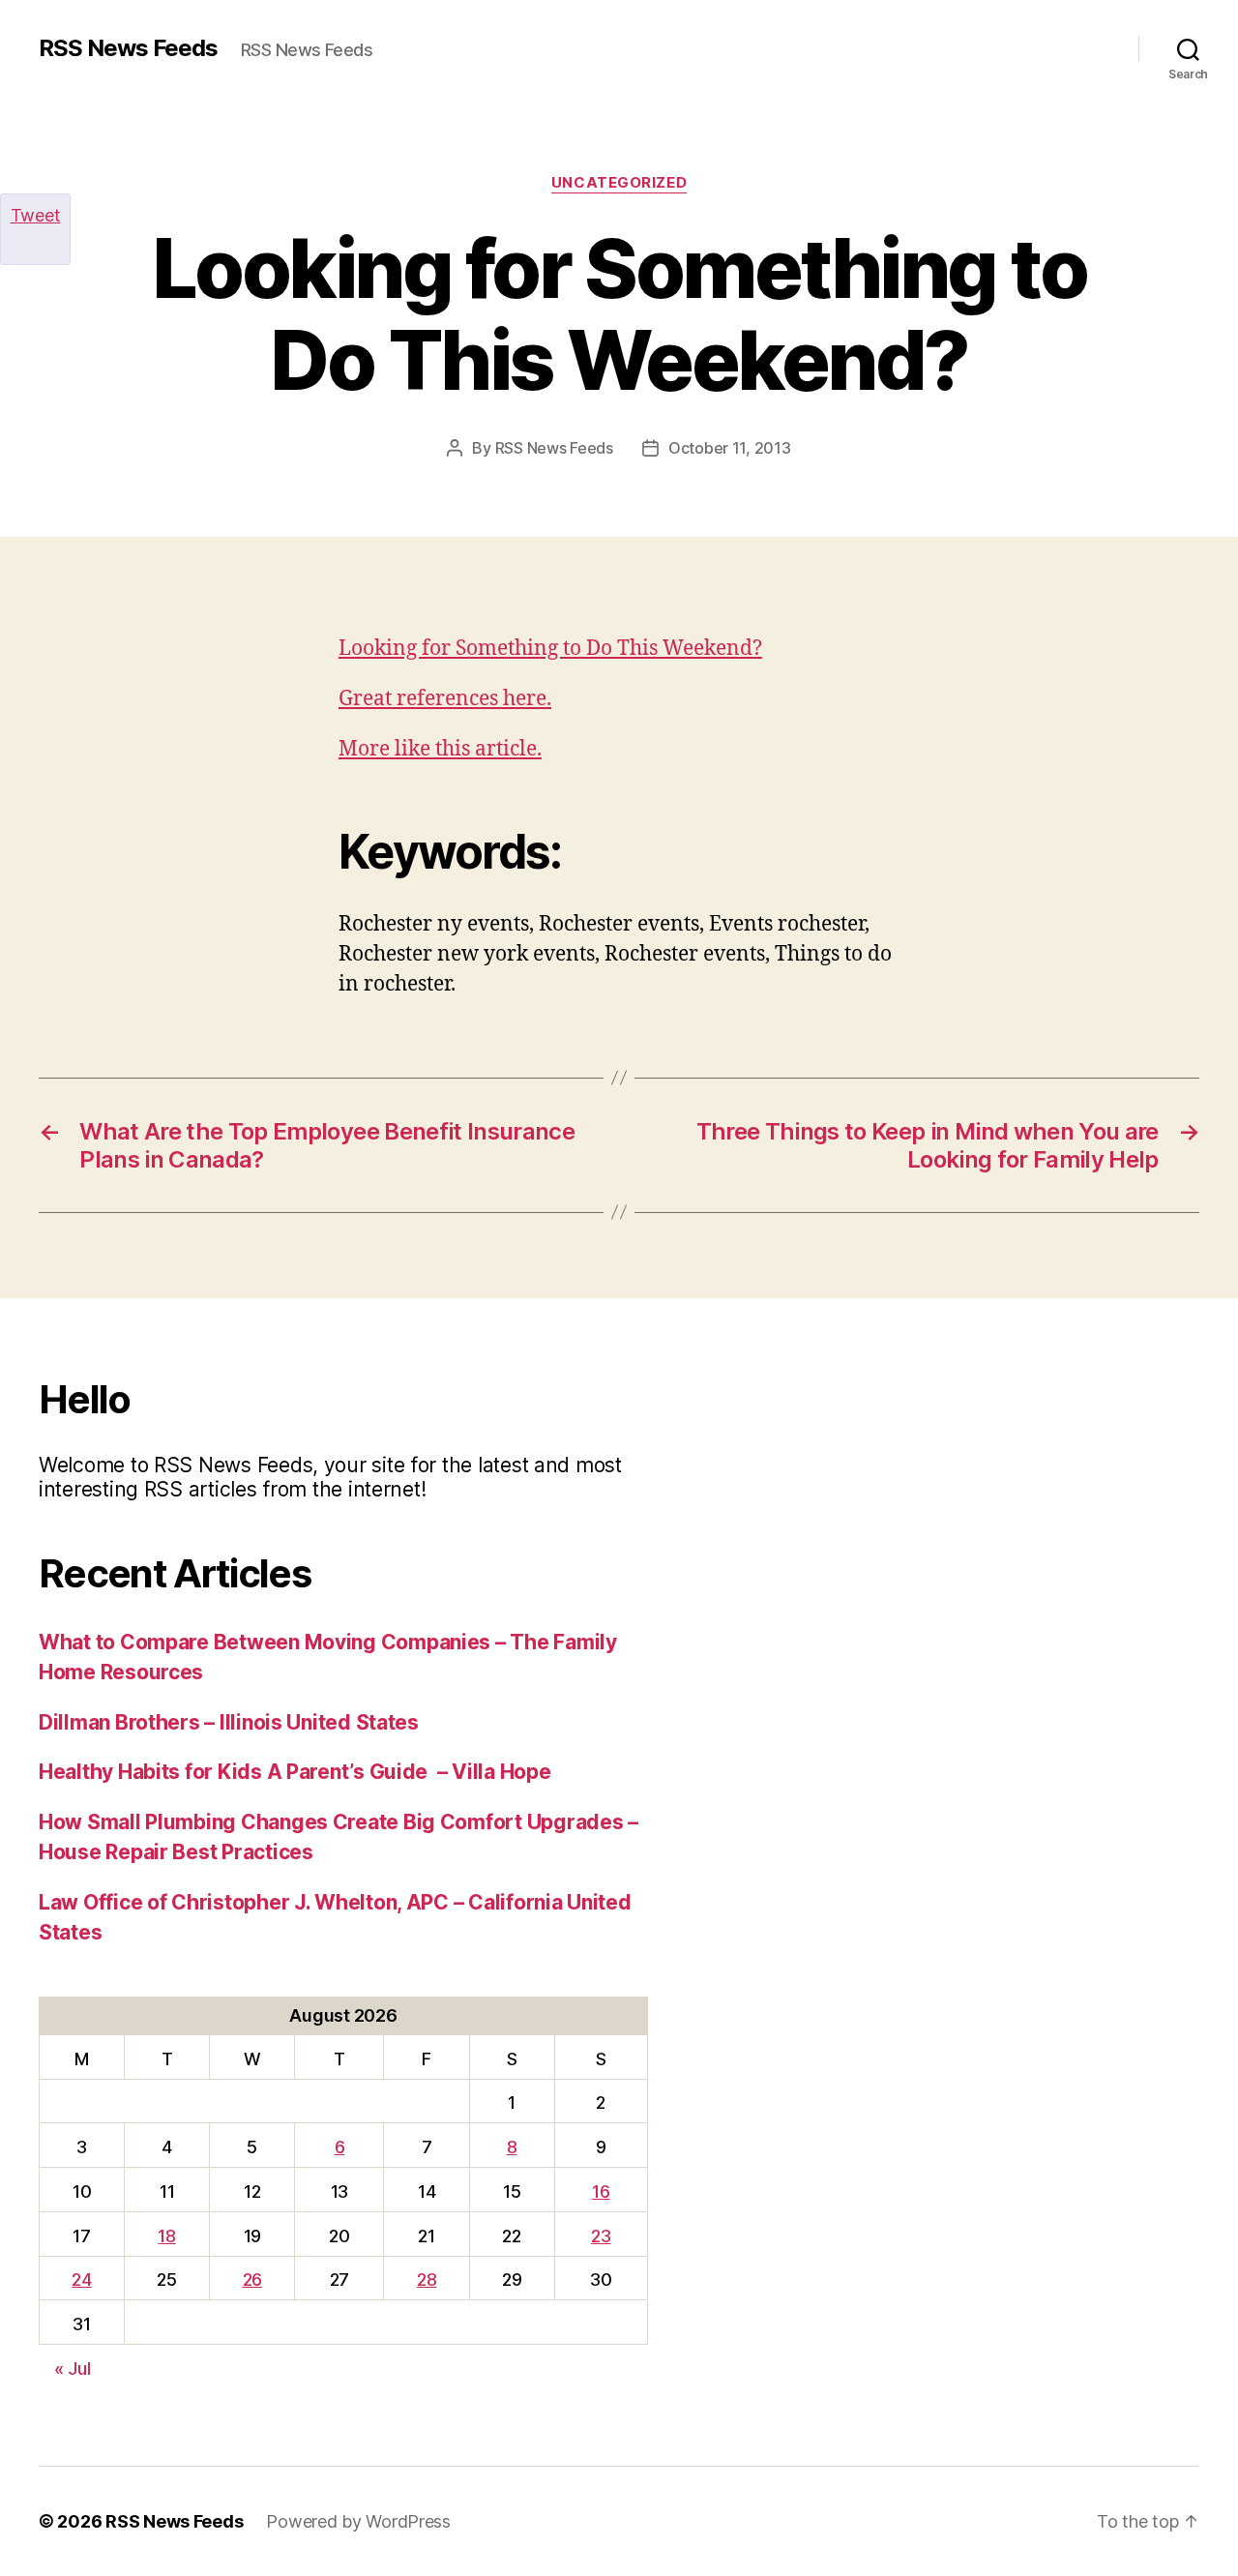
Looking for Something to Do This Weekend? (550, 649)
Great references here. (445, 699)
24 (81, 2280)
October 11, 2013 (730, 448)
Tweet (36, 215)
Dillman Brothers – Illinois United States (229, 1722)
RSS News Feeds (128, 48)
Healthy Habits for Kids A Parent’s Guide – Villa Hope (295, 1772)
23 (601, 2236)
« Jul (73, 2369)
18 (166, 2236)
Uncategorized (619, 183)
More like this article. (440, 749)
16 (601, 2191)
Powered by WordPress (358, 2521)
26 (252, 2280)
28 (427, 2280)
